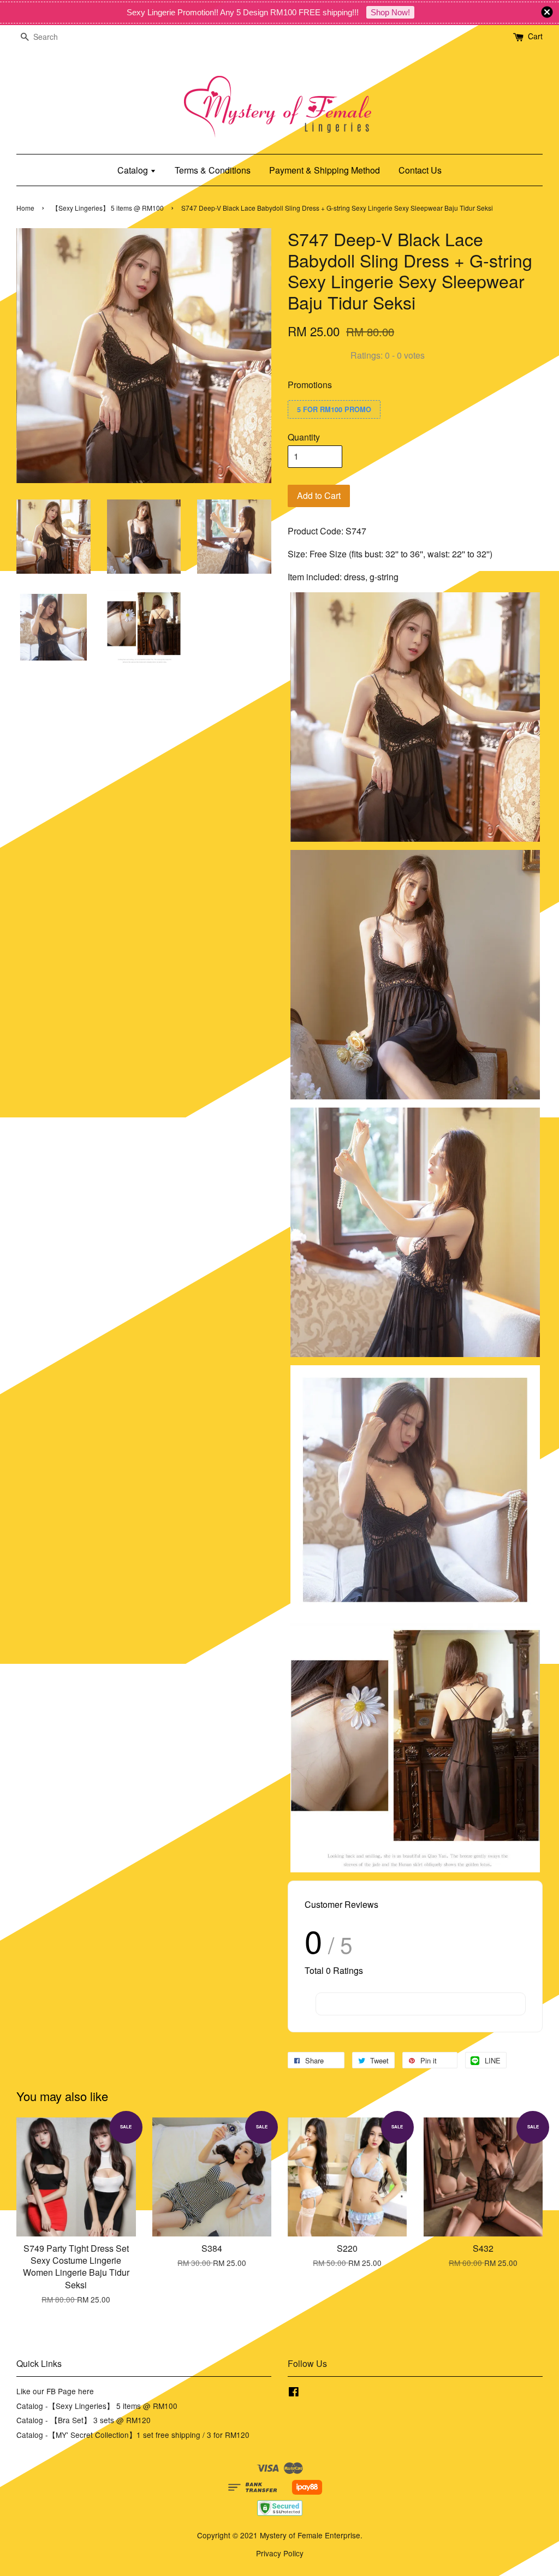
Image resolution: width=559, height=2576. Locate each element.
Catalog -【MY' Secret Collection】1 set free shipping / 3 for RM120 (133, 2435)
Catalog (134, 170)
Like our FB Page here (55, 2391)
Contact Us (420, 170)
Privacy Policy (280, 2553)
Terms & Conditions (213, 170)
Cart (535, 36)
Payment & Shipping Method (325, 170)
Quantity (304, 437)
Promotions (310, 385)
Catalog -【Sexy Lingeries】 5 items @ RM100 (97, 2406)
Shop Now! (390, 12)
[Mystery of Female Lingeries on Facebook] (294, 2393)
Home (25, 208)
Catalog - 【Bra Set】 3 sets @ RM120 (84, 2420)
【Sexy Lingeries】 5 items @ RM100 (108, 208)
